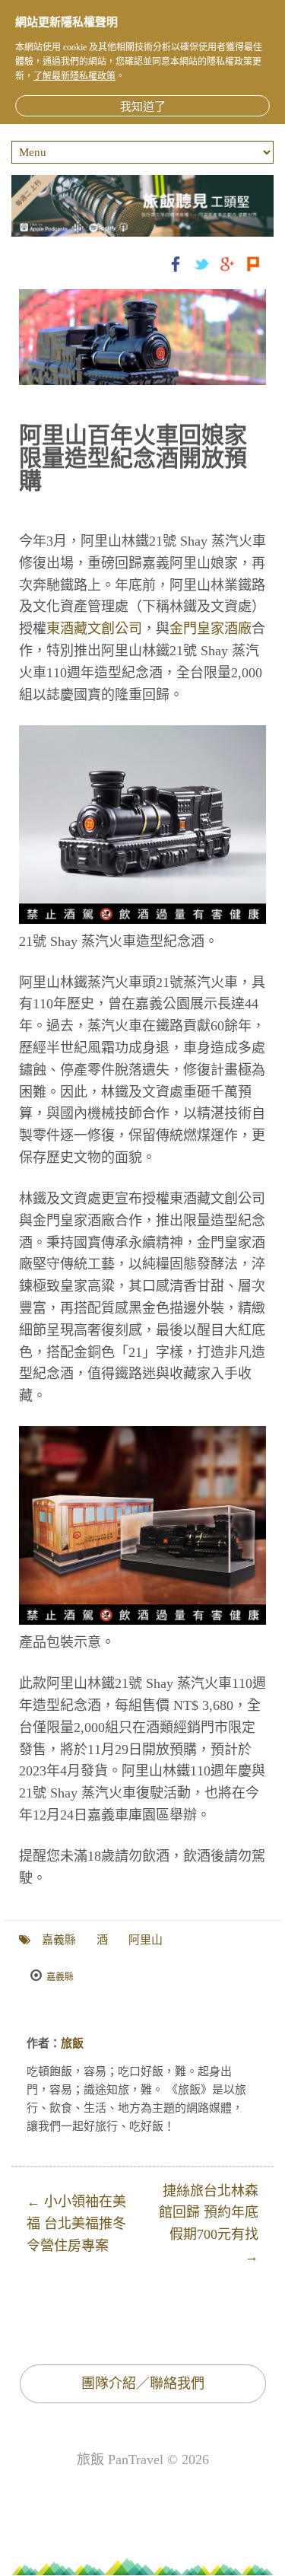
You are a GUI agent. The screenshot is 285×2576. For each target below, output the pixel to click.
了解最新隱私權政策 (74, 76)
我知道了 (143, 107)
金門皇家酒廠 (211, 629)
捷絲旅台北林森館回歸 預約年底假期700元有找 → (209, 2224)
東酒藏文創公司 (94, 629)
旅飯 (72, 2043)
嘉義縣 (59, 1940)
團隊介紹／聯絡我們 (143, 2383)
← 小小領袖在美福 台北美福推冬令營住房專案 (76, 2224)
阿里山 (146, 1940)
